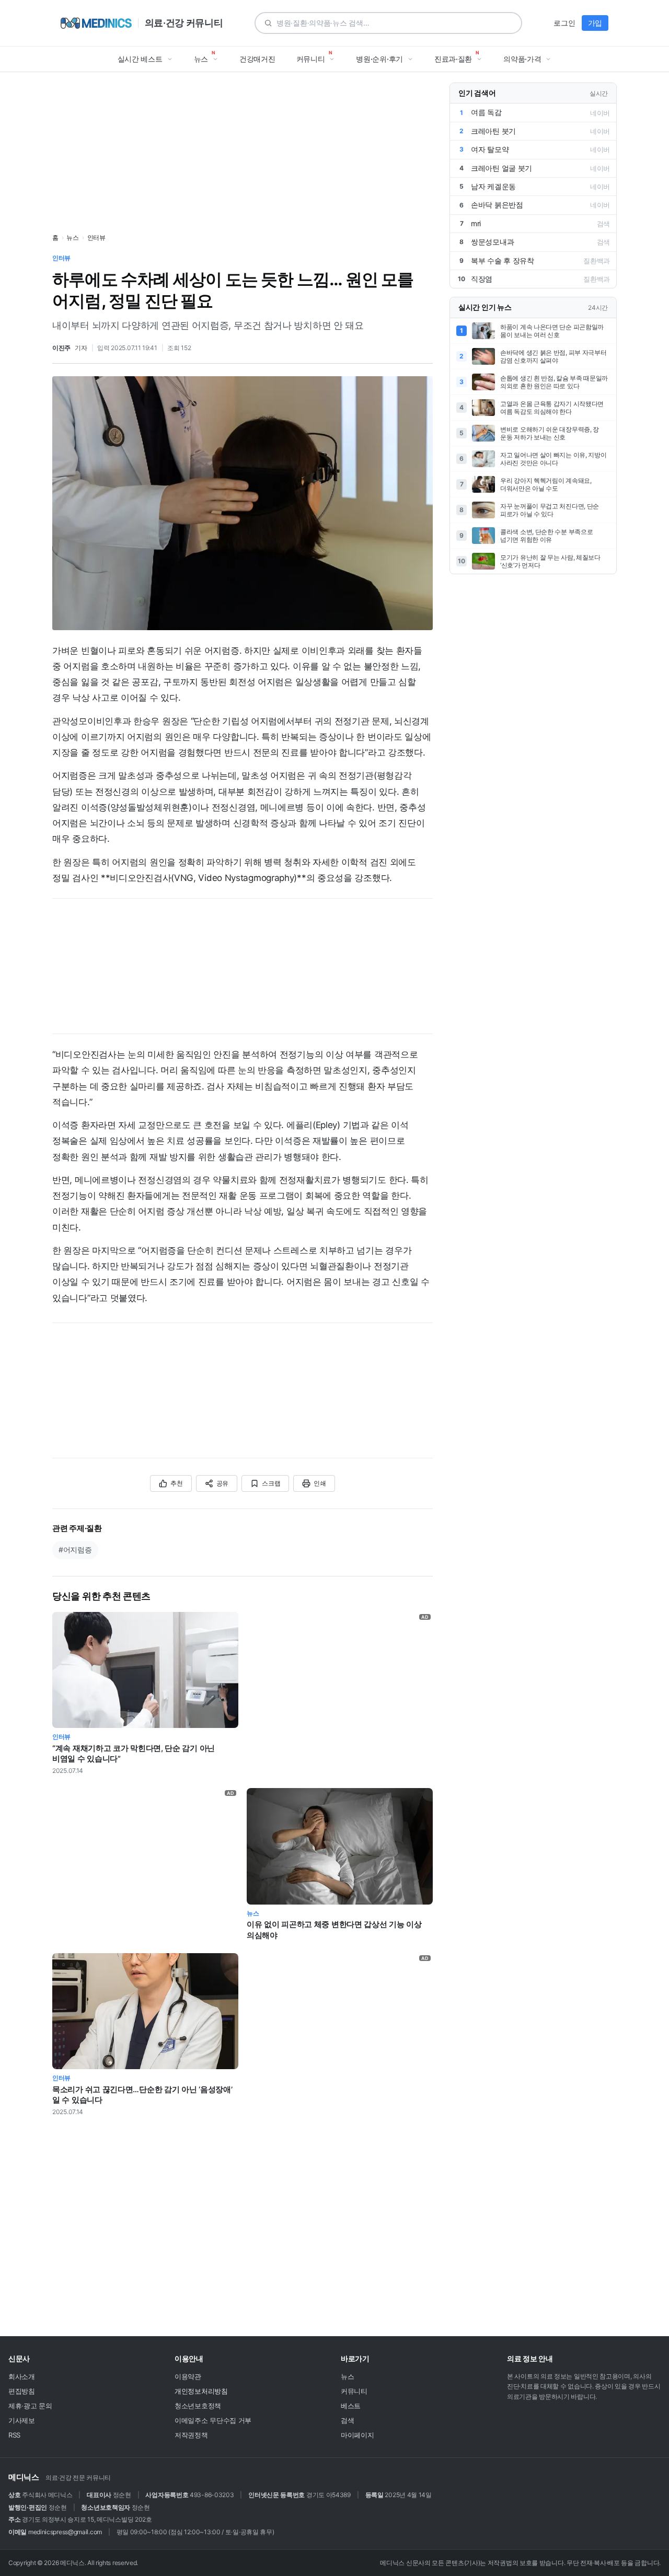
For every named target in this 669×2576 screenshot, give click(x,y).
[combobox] (395, 23)
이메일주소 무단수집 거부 (213, 2420)
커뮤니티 (354, 2391)
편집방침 (22, 2391)
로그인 (564, 23)
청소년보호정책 (198, 2406)
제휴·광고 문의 (30, 2406)
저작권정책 (191, 2435)
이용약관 (188, 2376)
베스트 (351, 2406)
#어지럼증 (75, 1550)
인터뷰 (96, 237)
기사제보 (22, 2420)
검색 (347, 2420)
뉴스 (72, 237)
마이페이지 (357, 2435)
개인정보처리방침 (201, 2391)
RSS (14, 2435)
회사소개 (22, 2376)
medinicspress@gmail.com (65, 2532)
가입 (595, 23)
